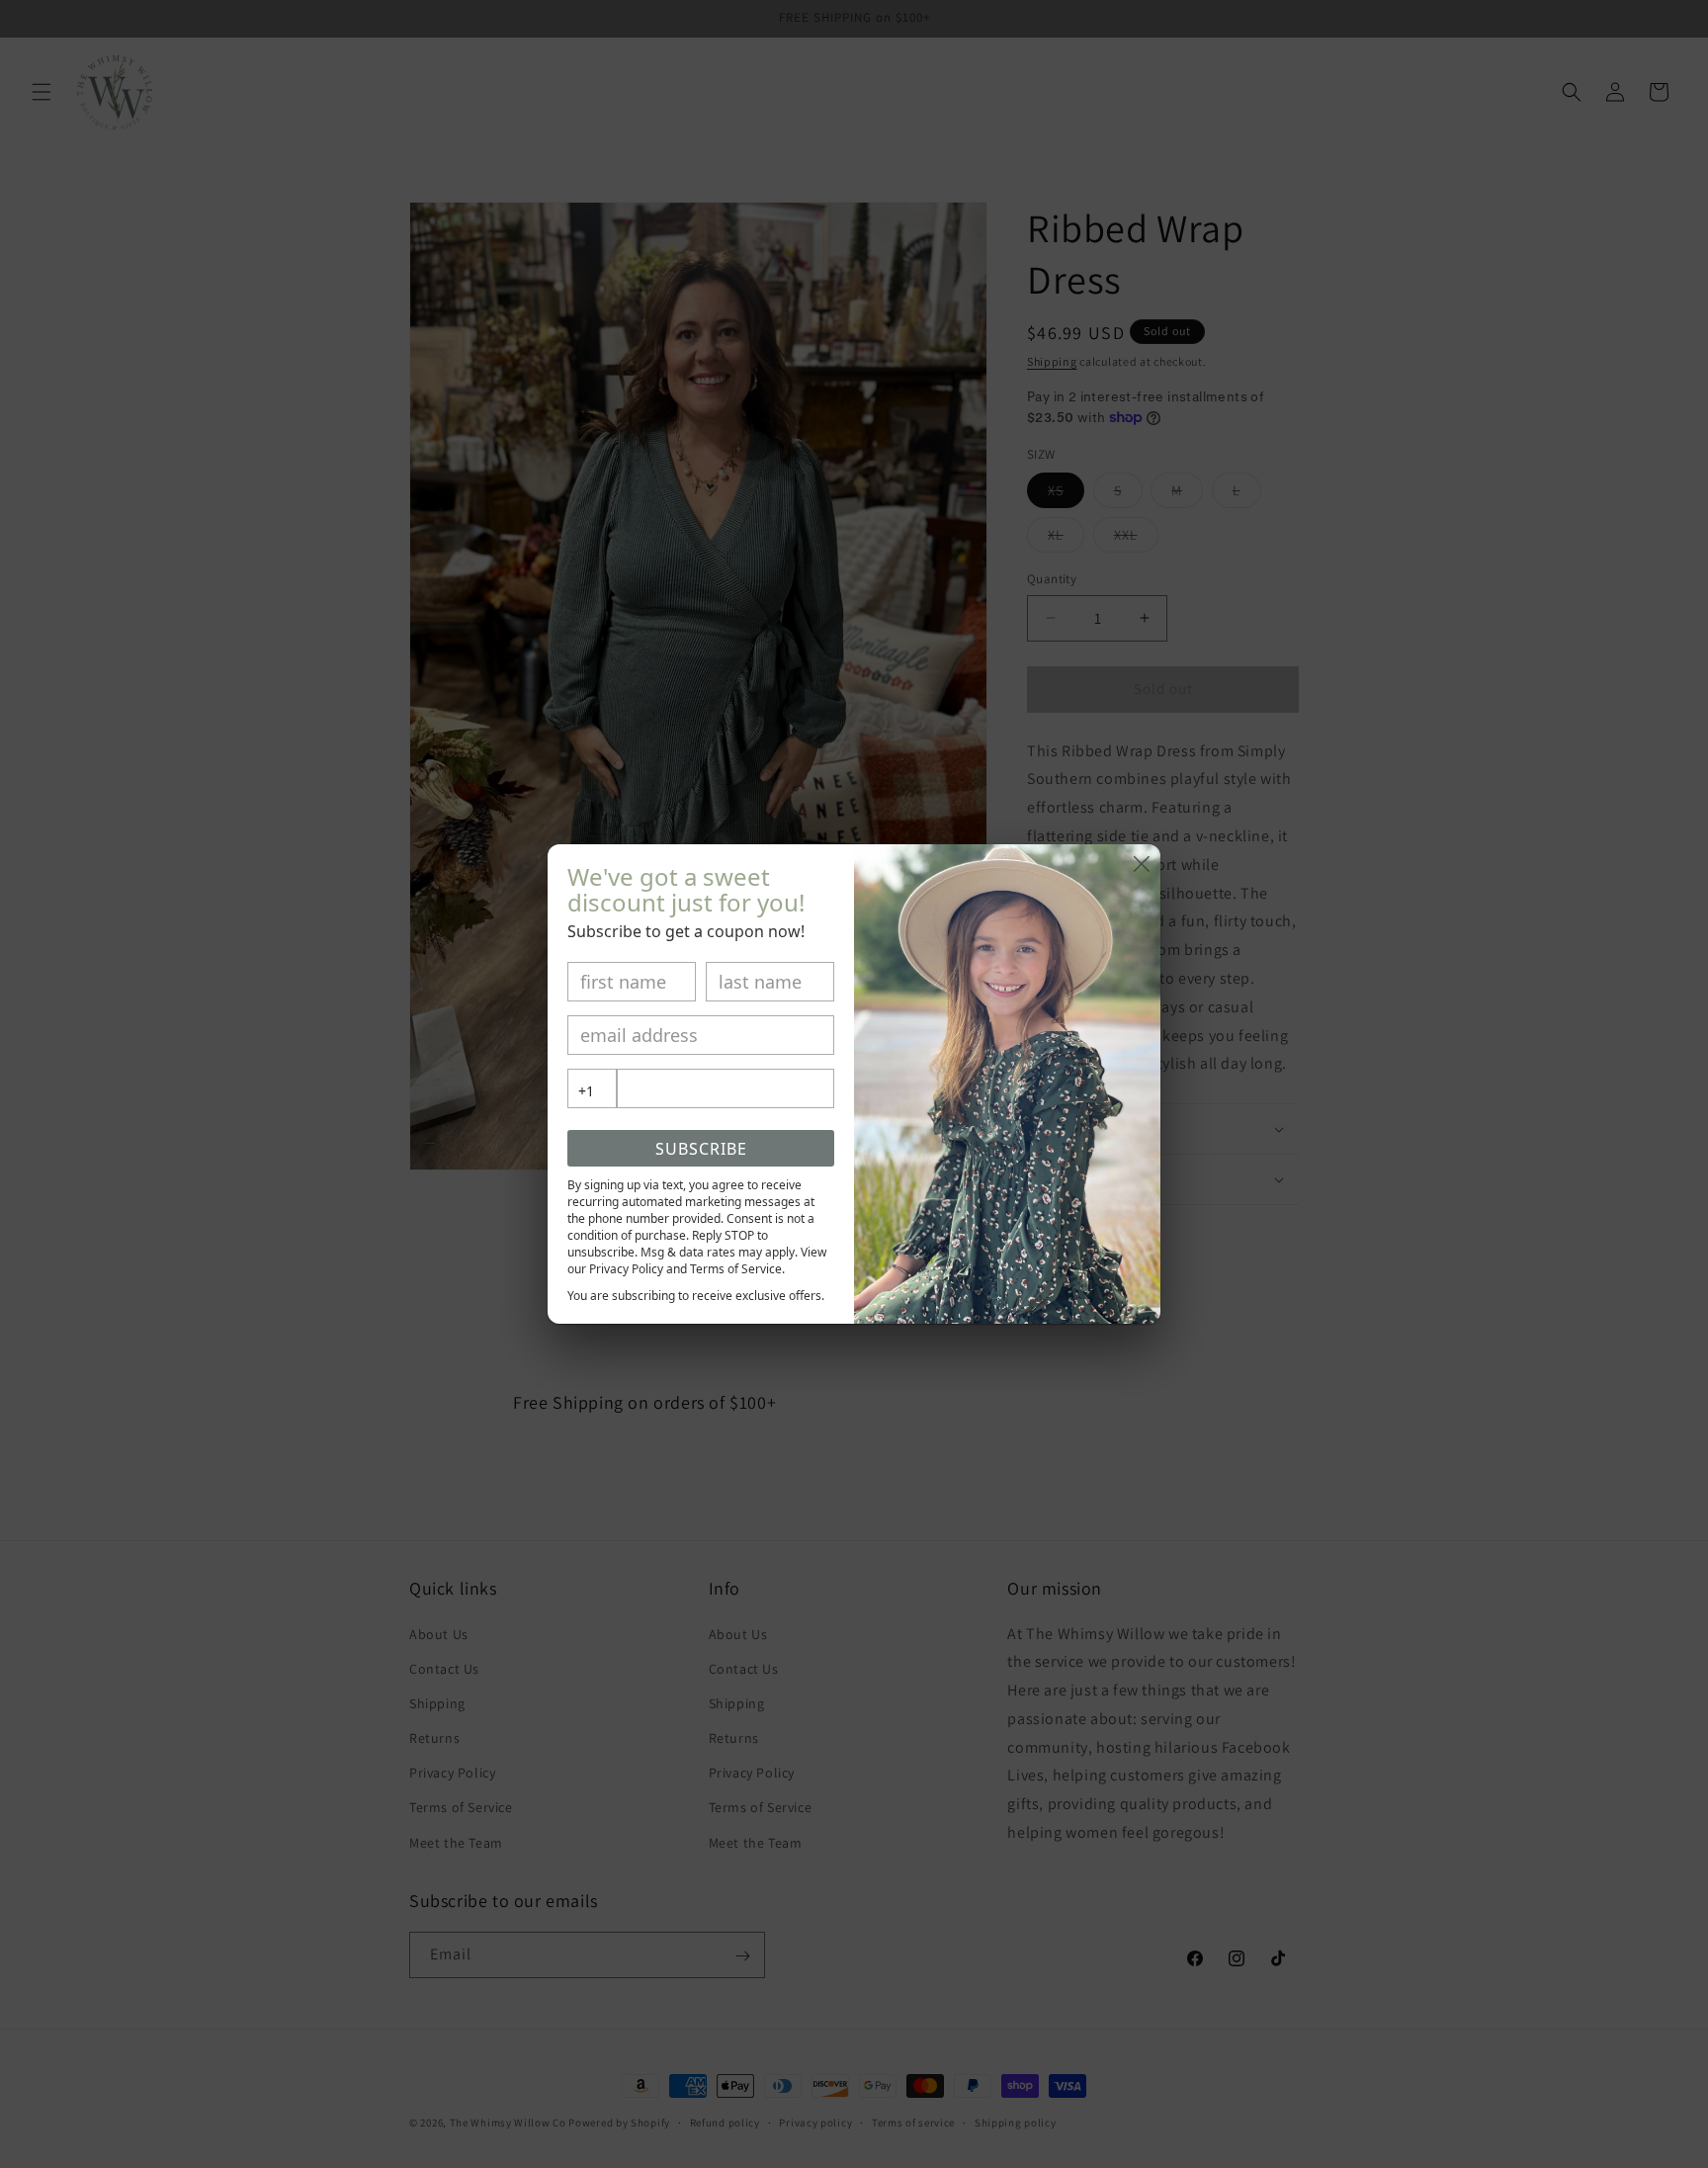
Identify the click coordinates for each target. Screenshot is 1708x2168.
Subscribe (701, 1149)
